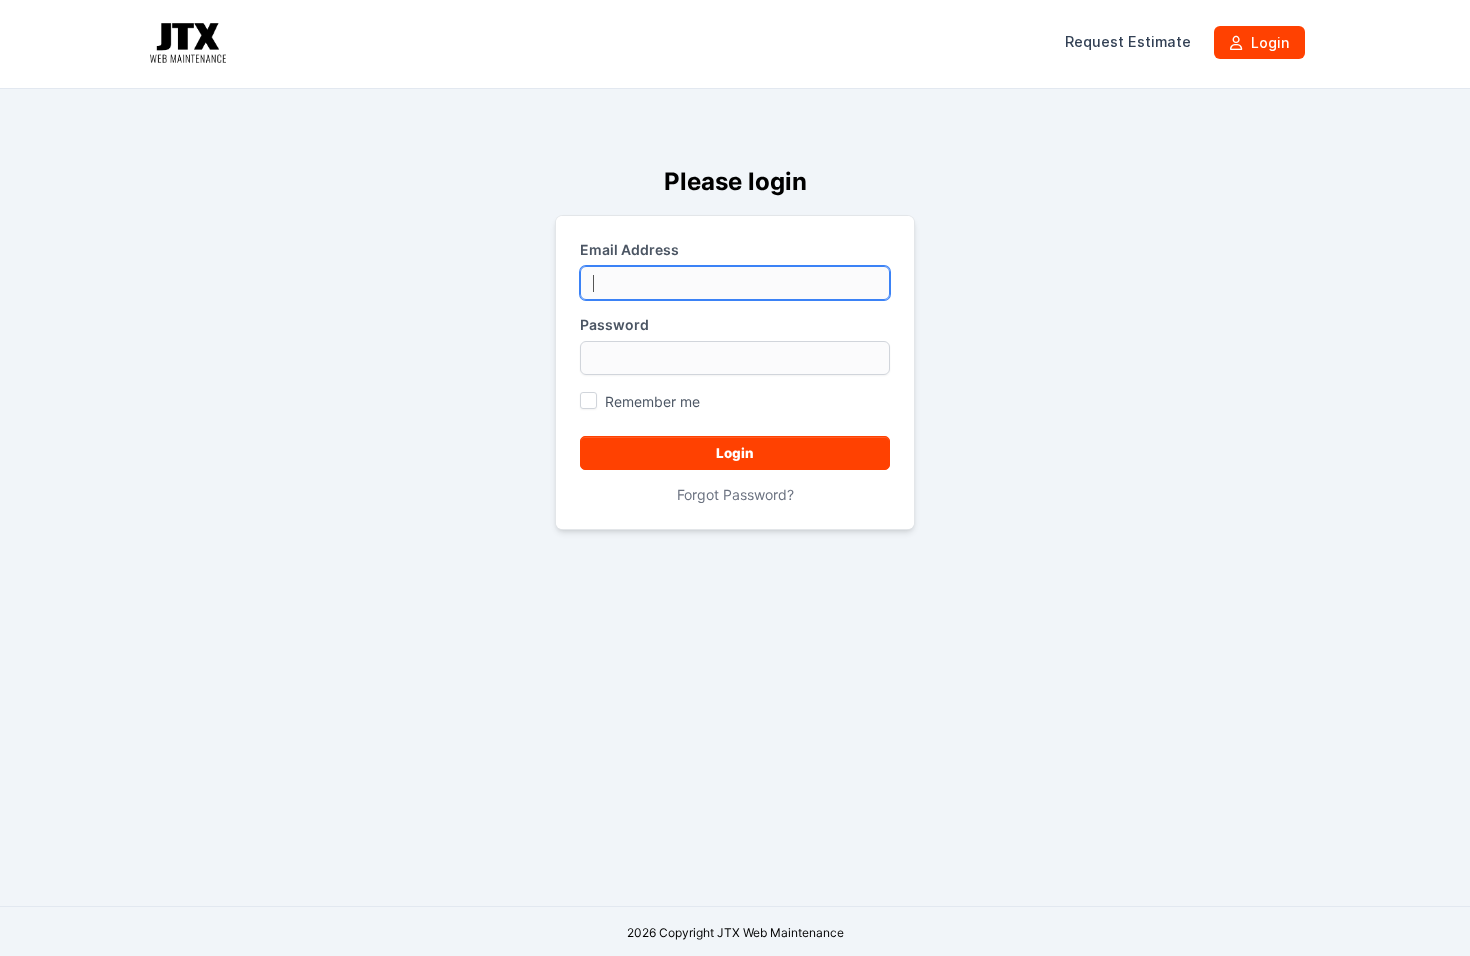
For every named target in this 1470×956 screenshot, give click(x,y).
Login (1268, 42)
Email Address (629, 249)
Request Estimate (1128, 42)
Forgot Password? (735, 494)
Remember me (652, 401)
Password (614, 324)
